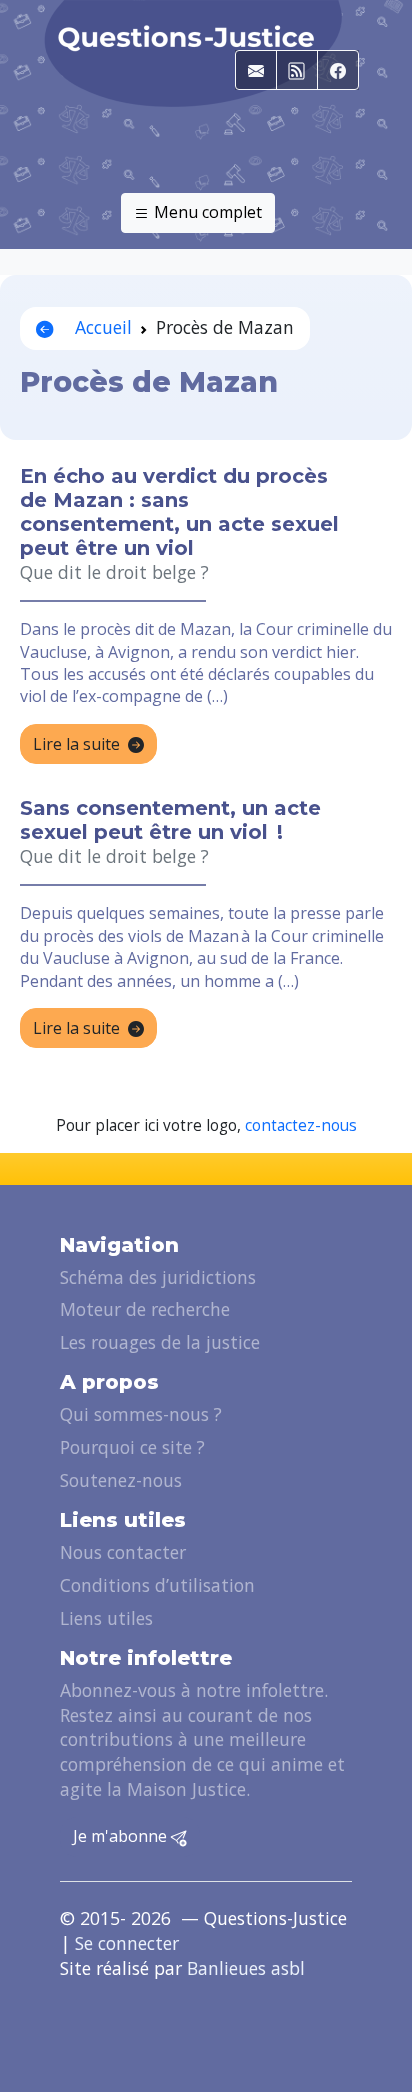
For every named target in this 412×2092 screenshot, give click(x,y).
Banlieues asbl (246, 1968)
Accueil (101, 327)
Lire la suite (76, 744)
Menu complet (206, 212)
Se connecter (127, 1943)
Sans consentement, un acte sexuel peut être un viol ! (170, 820)
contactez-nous (301, 1125)
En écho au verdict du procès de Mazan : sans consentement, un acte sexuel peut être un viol (179, 512)
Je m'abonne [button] (122, 1836)
